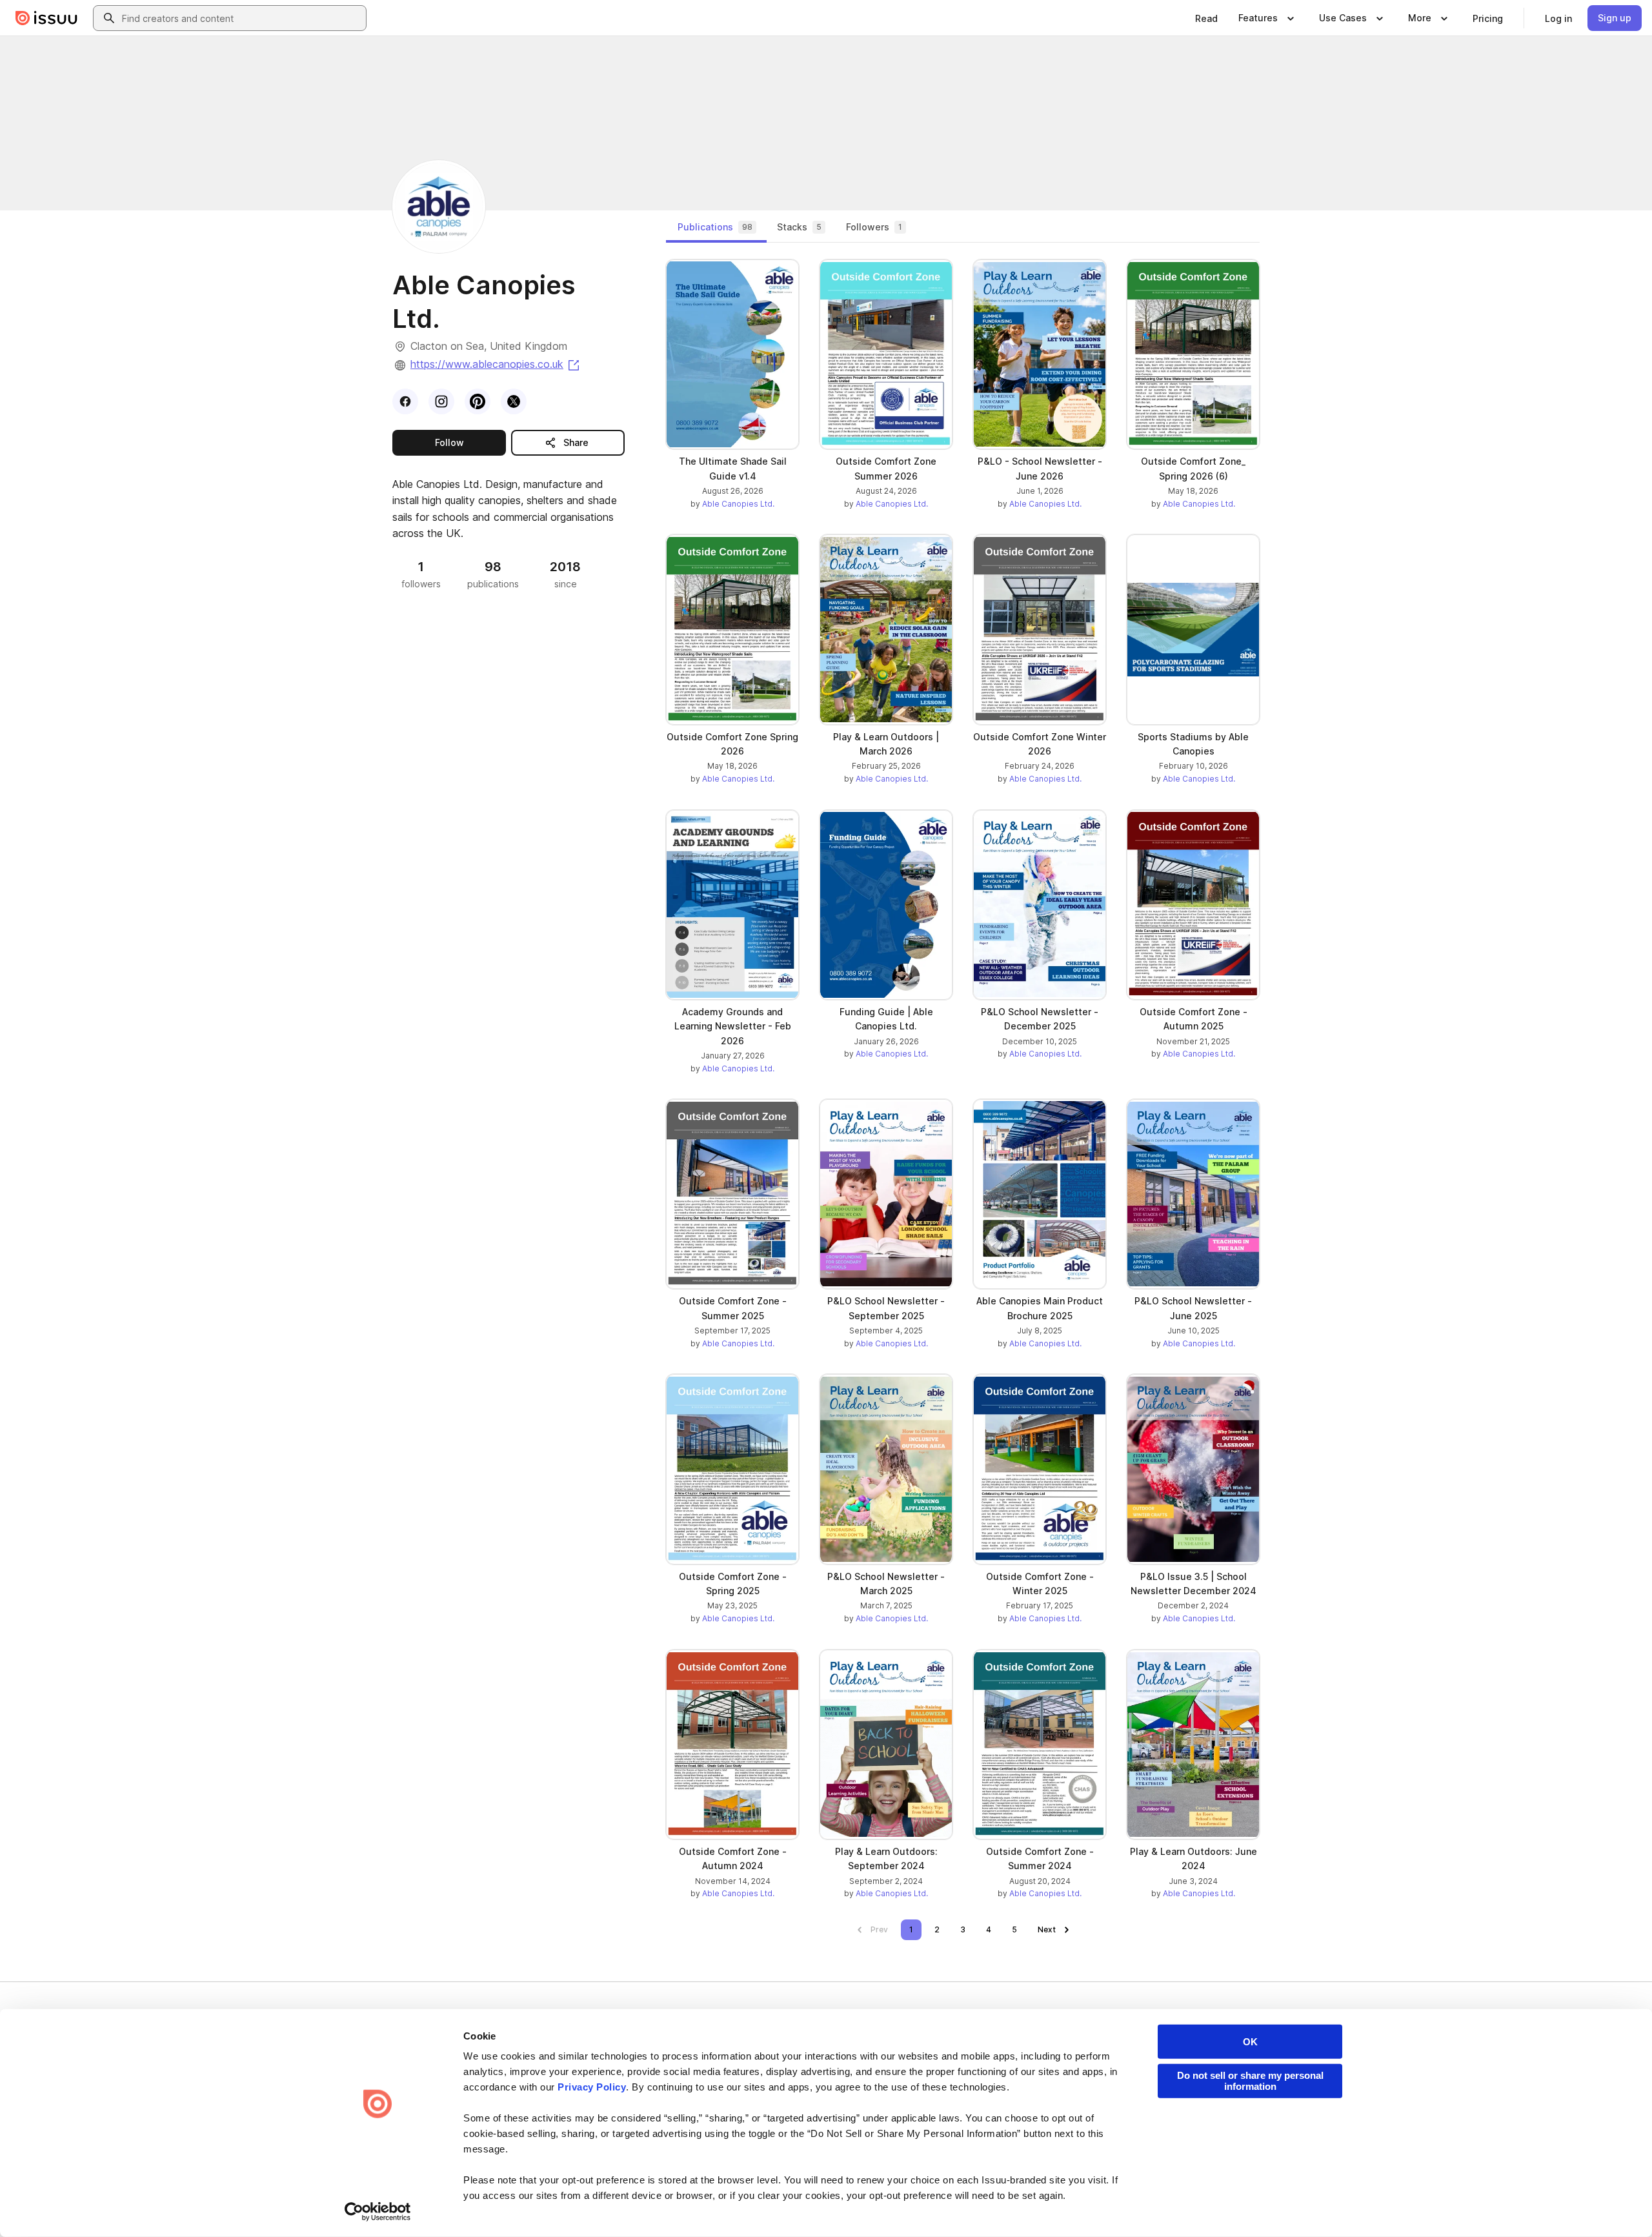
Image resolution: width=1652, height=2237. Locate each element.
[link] (1206, 18)
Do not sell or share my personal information (1250, 2081)
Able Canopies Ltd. (738, 504)
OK (1250, 2042)
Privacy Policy (592, 2087)
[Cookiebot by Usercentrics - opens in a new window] (378, 2212)
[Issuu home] (46, 18)
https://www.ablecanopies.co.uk (496, 364)
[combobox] (241, 18)
